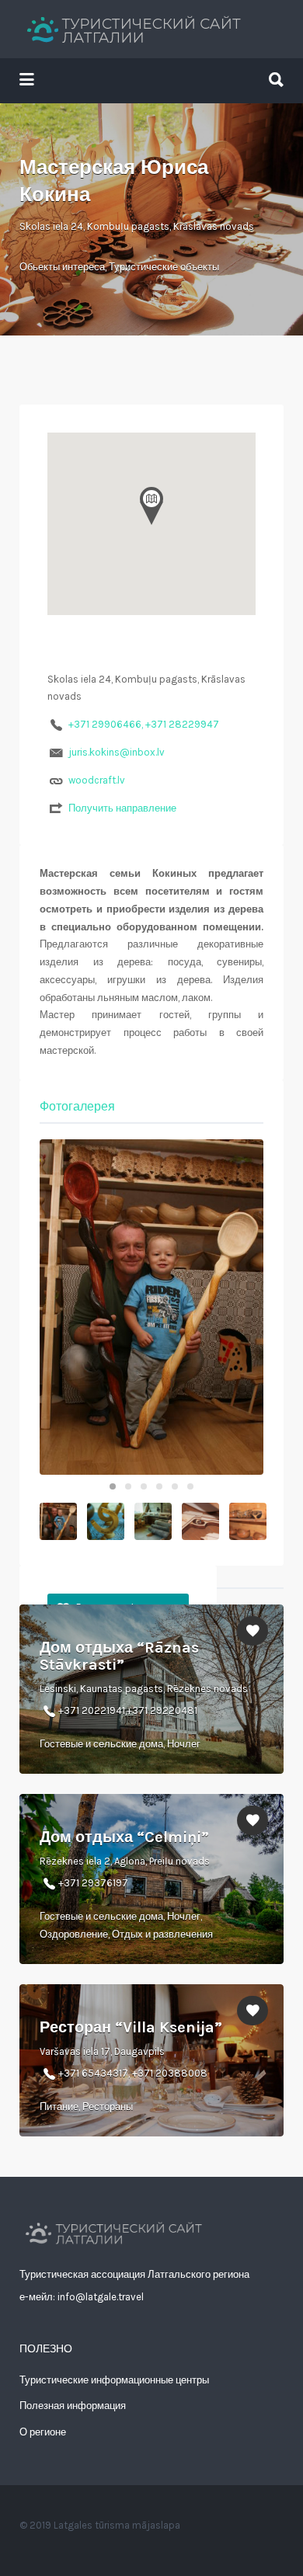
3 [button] (144, 1486)
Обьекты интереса (62, 267)
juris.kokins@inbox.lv (117, 752)
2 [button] (128, 1486)
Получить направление (122, 808)
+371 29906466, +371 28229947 (144, 724)
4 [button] (159, 1486)
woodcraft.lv (97, 780)
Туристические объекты (164, 267)
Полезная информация (73, 2406)
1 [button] (113, 1486)
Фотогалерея (77, 1106)
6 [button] (190, 1486)
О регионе (43, 2432)
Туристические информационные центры (114, 2380)
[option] (151, 1307)
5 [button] (175, 1486)
